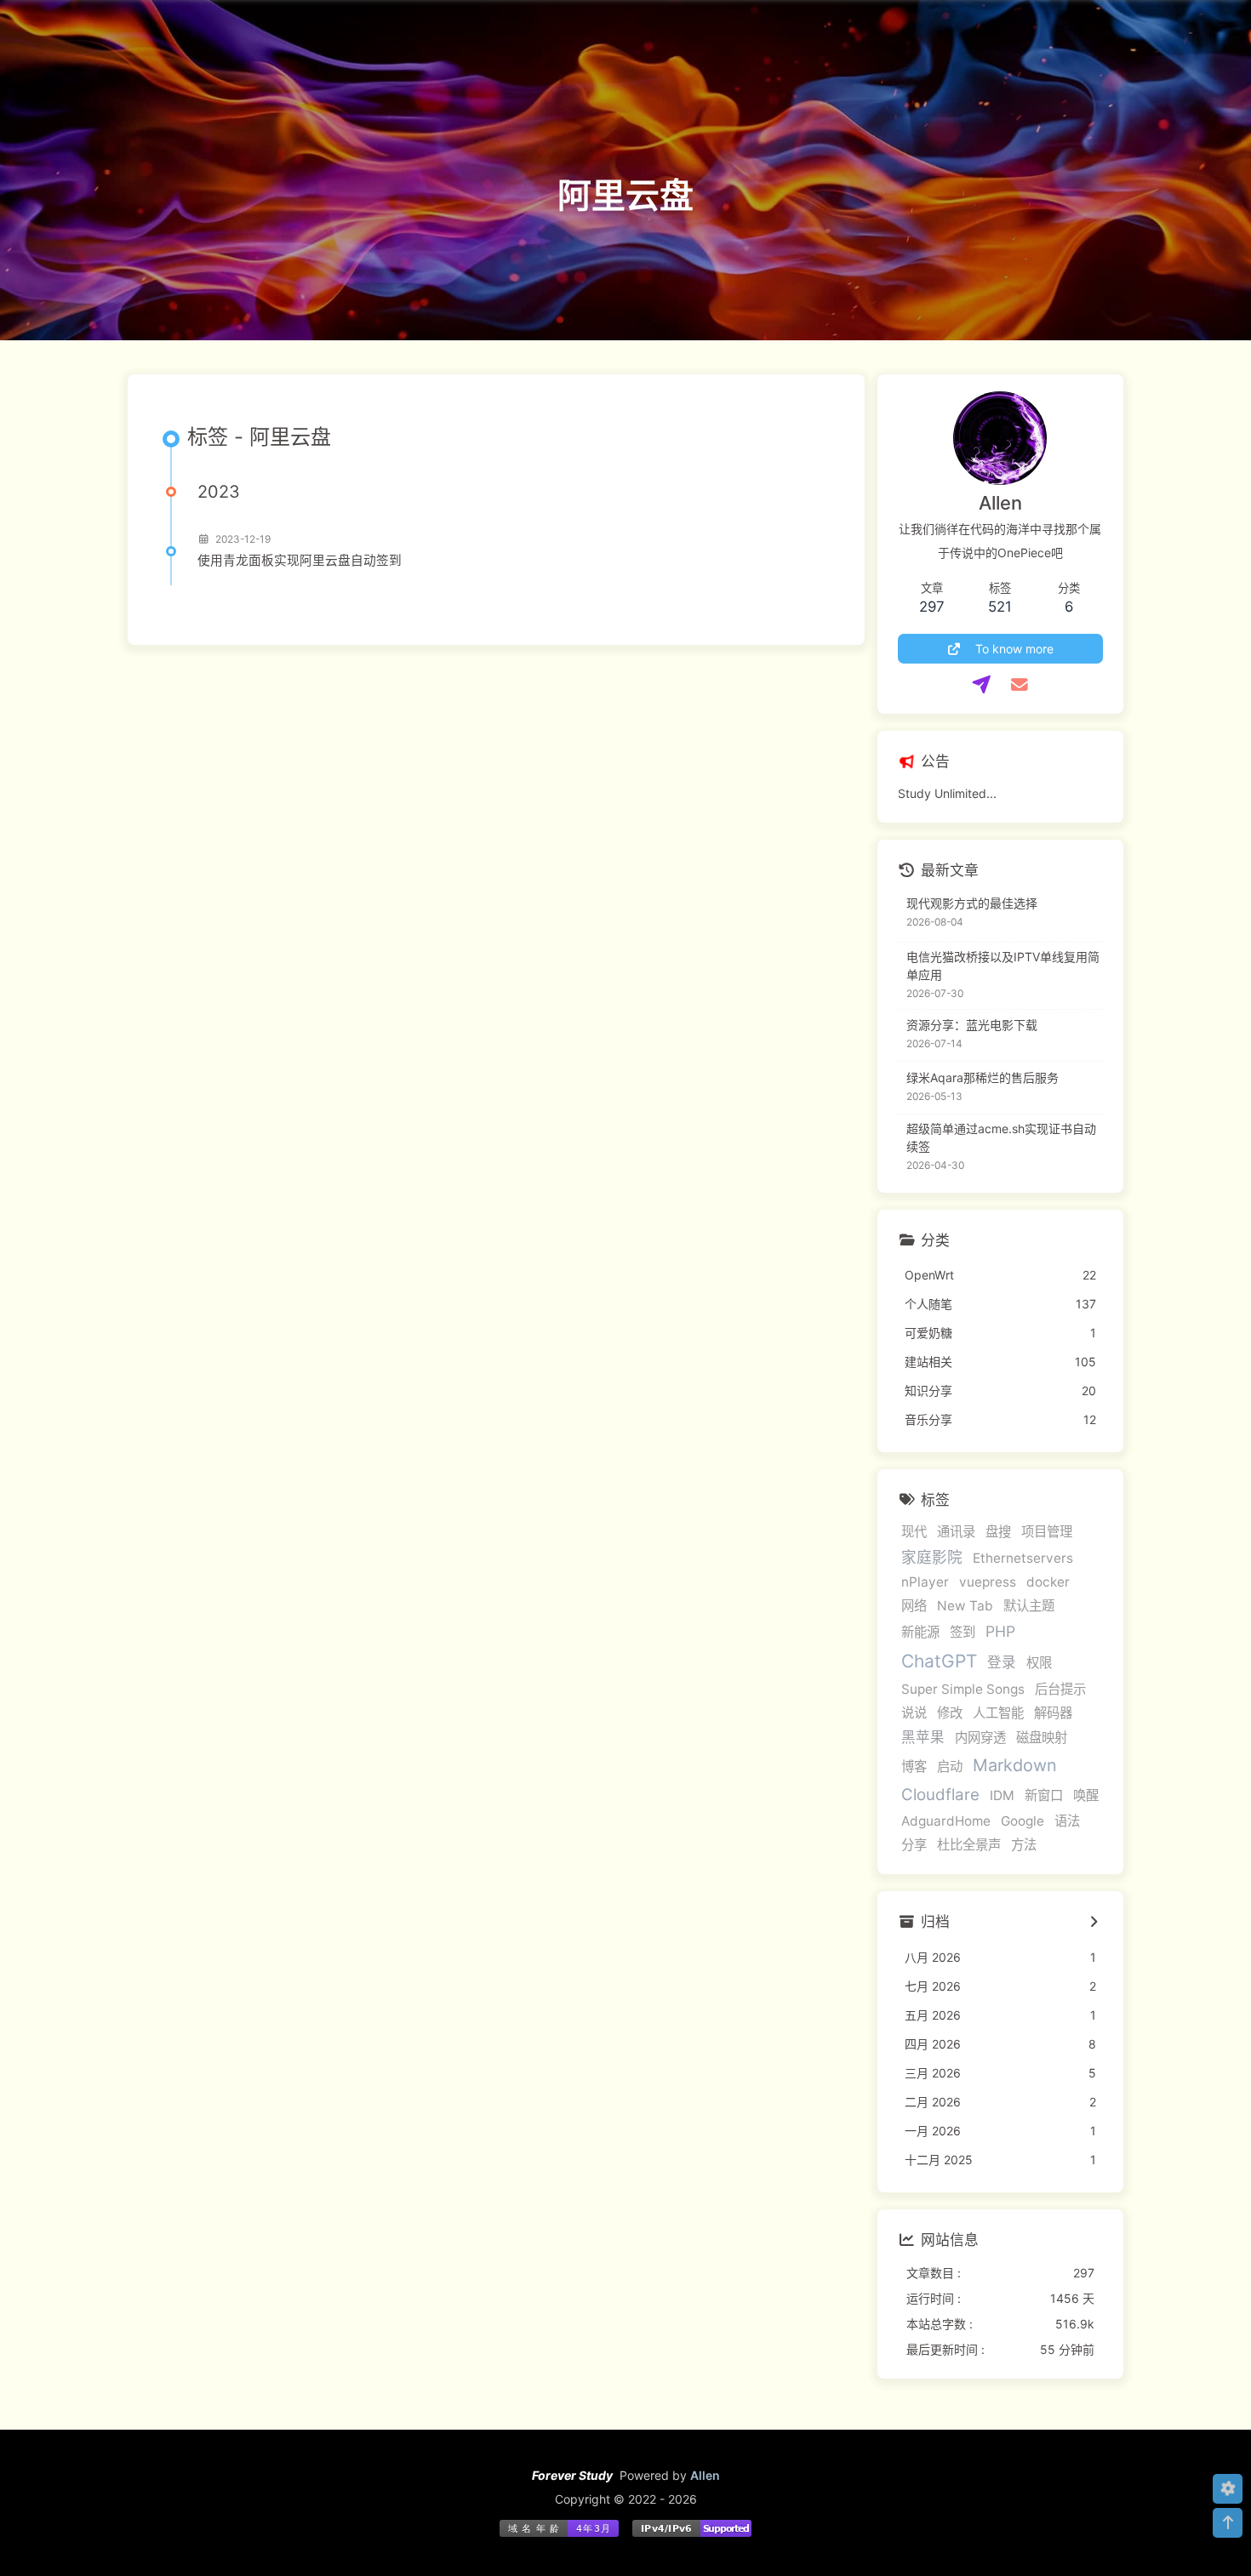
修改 (950, 1713)
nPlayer (925, 1582)
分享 (914, 1845)
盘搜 (998, 1532)
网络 (914, 1606)
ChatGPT (939, 1661)
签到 (963, 1632)
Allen (705, 2475)
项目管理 (1047, 1532)
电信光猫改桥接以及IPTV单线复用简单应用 (1003, 966)
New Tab (965, 1606)
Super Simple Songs (963, 1689)
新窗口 (1044, 1795)
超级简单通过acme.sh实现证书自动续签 (1001, 1137)
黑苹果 (923, 1737)
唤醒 (1086, 1795)
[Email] (1019, 685)
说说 (914, 1713)
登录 (1002, 1662)
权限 (1039, 1663)
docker (1048, 1582)
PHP (1000, 1631)
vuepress (988, 1582)
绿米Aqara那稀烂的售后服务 (983, 1077)
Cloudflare (940, 1795)
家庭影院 (932, 1557)
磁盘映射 (1042, 1738)
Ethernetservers (1023, 1558)
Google (1023, 1821)
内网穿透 (980, 1738)
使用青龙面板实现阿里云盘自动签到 (300, 561)
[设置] (1228, 2489)
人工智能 (998, 1713)
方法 (1024, 1845)
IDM (1002, 1795)
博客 (914, 1767)
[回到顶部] (1228, 2523)
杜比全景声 (969, 1845)
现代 (914, 1532)
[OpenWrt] (982, 685)
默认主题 (1029, 1606)
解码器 (1053, 1713)
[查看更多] (1094, 1923)
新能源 (920, 1632)
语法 (1067, 1821)
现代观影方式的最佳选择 (972, 903)
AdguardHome (946, 1821)
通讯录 (956, 1532)
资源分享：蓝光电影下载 (972, 1025)
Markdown (1015, 1765)
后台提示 (1060, 1689)
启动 (950, 1767)
